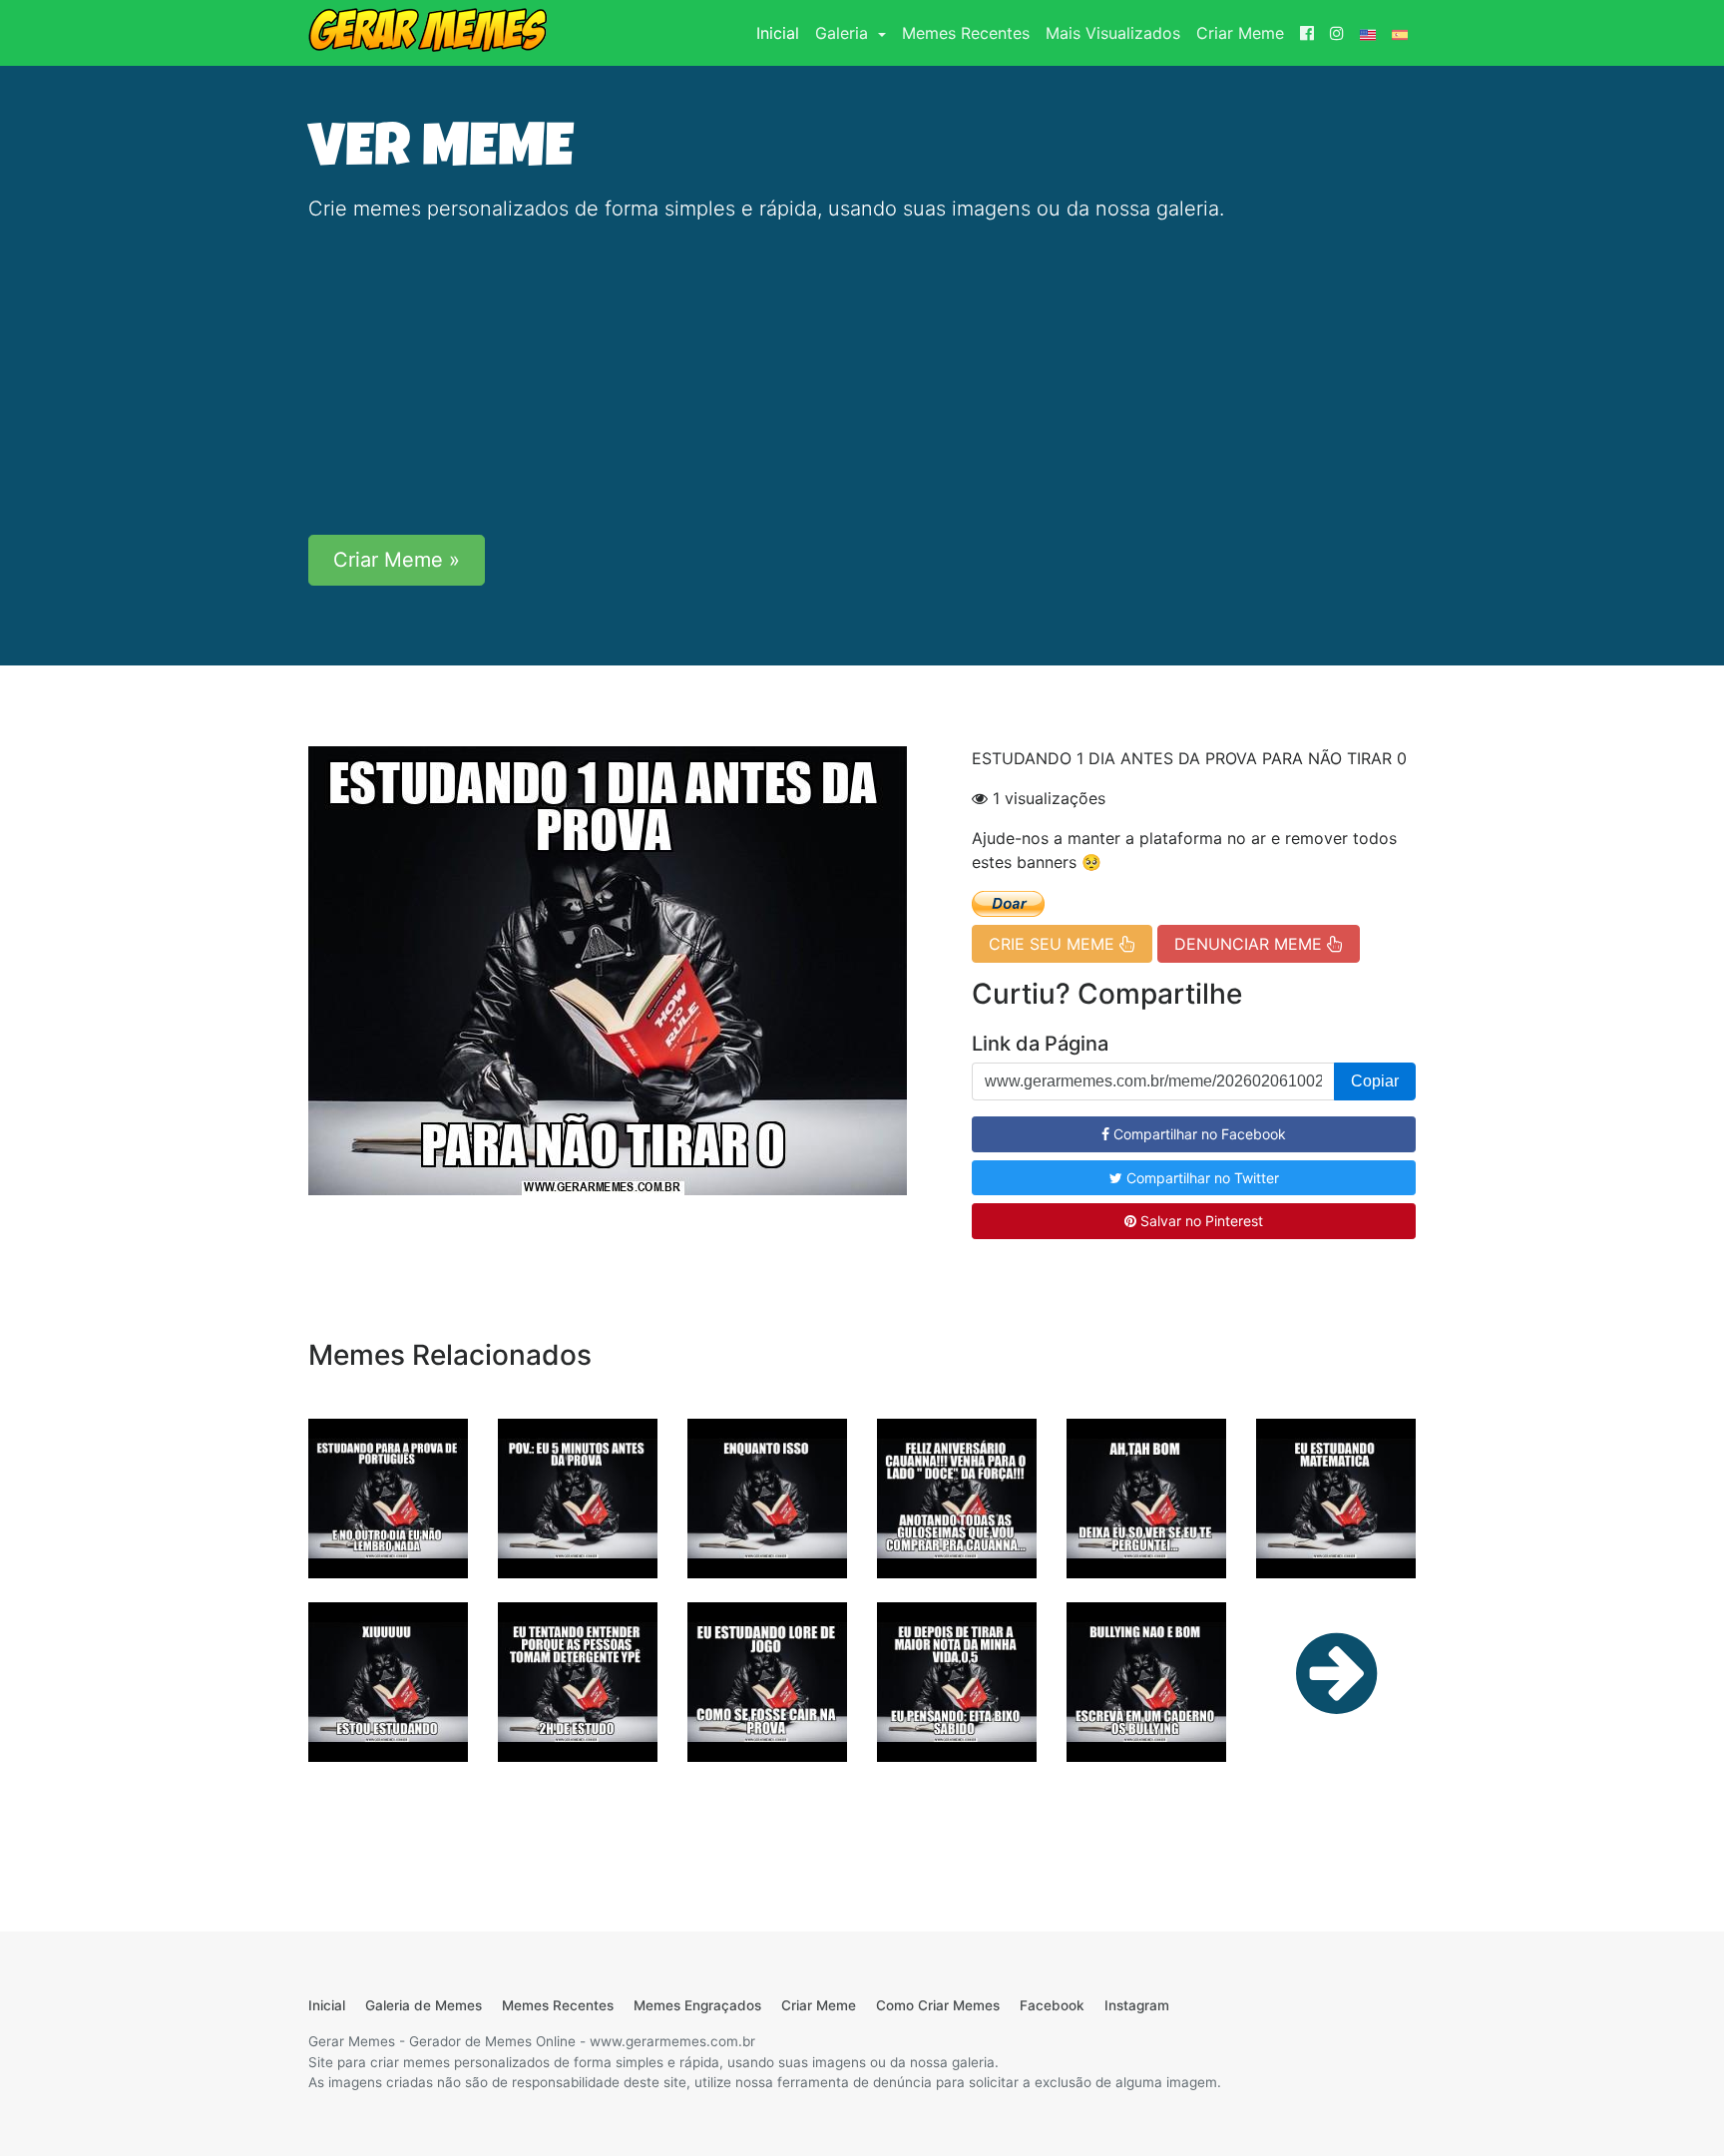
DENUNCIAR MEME (1251, 944)
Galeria (844, 33)
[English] (1368, 33)
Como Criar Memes (938, 2005)
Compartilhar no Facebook (1198, 1134)
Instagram (1137, 2005)
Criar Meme (1240, 33)
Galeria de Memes (424, 2005)
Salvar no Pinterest (1200, 1221)
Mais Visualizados (1113, 33)
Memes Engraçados (697, 2005)
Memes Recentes (966, 33)
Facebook (1052, 2005)
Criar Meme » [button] (397, 560)
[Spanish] (1400, 33)
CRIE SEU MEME (1054, 944)
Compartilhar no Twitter (1201, 1178)
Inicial (782, 32)
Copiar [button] (1375, 1081)
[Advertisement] (862, 379)
